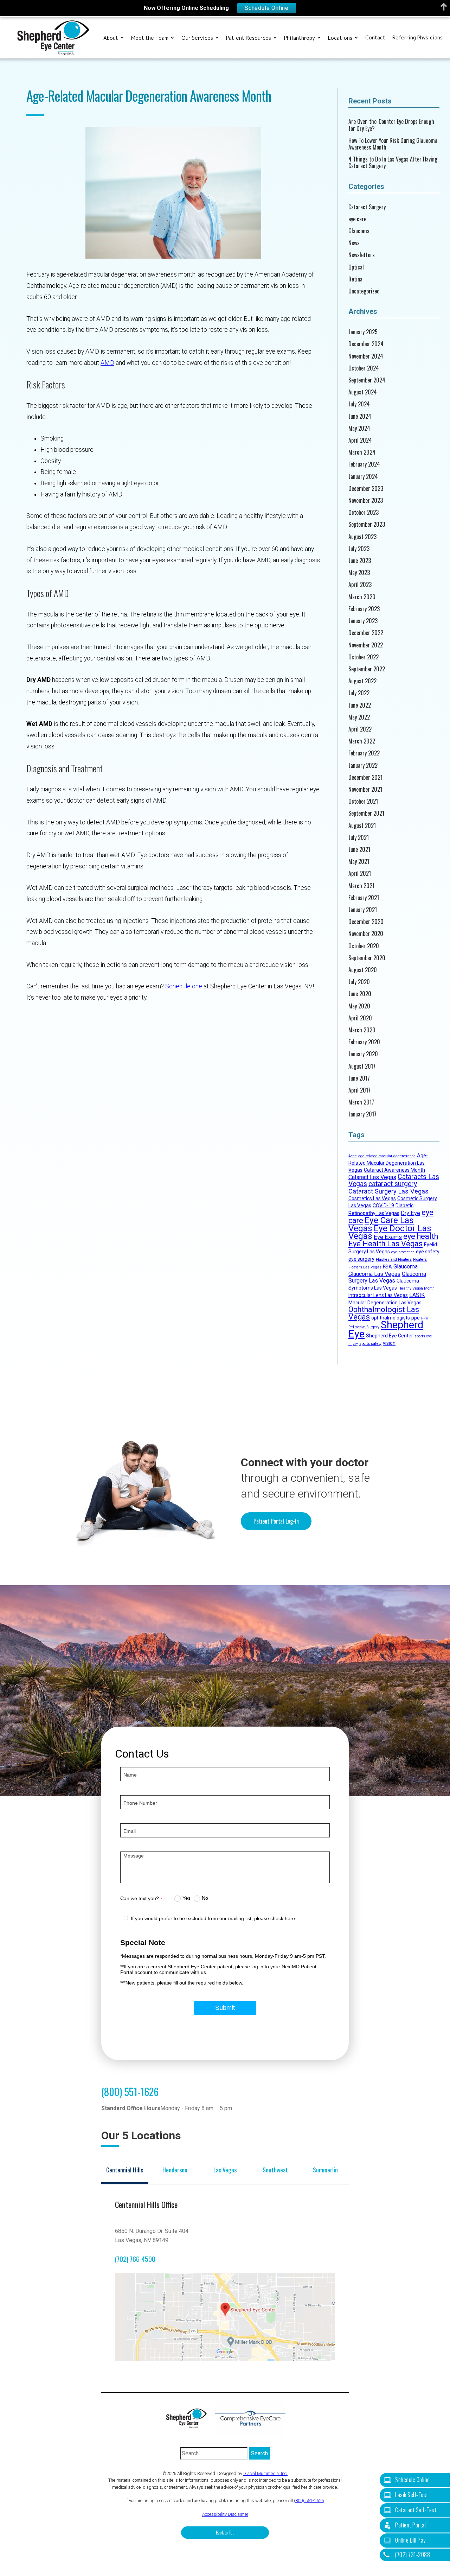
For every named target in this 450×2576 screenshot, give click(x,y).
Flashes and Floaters (394, 1259)
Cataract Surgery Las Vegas (388, 1191)
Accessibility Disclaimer (225, 2514)
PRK (425, 1318)
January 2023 (363, 621)
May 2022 (359, 717)
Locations (340, 38)
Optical (356, 267)
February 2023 (364, 609)
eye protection (403, 1252)
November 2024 (366, 356)
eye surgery (361, 1259)
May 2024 (359, 428)
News (354, 243)
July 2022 (359, 693)
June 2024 (360, 416)
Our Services (197, 38)
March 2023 (362, 597)
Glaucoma (359, 231)
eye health (421, 1236)
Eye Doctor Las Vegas (390, 1232)
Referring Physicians (417, 38)
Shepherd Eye (386, 1329)
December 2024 (366, 344)
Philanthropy (300, 38)
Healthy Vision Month (416, 1288)
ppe (416, 1318)
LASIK (417, 1295)
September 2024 (367, 380)
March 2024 (362, 452)
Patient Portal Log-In (276, 1521)
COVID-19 (383, 1205)
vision (389, 1343)
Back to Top (225, 2533)
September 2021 (366, 813)
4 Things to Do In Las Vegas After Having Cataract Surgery (393, 163)
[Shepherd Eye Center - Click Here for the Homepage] (190, 2418)
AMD (107, 363)
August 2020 (363, 970)
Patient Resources (249, 38)
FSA (387, 1267)
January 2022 (363, 765)
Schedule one (184, 986)
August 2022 (362, 681)
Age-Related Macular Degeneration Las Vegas (388, 1163)
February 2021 (364, 898)
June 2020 (360, 994)
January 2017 (362, 1114)
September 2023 (367, 524)
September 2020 (367, 958)
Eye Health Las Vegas (385, 1244)
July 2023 (359, 549)
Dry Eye (410, 1213)
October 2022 (364, 657)
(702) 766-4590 (135, 2259)
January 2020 (363, 1054)
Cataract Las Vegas (372, 1177)
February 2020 (364, 1042)
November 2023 (366, 501)
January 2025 (363, 332)
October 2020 (364, 946)
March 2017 (361, 1102)
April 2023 (360, 585)
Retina (355, 279)
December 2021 (365, 777)
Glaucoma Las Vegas (374, 1274)
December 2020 (366, 922)
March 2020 (362, 1030)
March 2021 (361, 886)
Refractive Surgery (364, 1327)
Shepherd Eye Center (390, 1336)
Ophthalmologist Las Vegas (384, 1313)
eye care (357, 219)
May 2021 (359, 862)
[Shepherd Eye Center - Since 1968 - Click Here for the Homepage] (53, 38)
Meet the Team (150, 38)
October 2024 (364, 368)
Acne (353, 1156)
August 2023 (362, 537)
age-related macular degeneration (387, 1156)
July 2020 (359, 982)
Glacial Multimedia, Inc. (265, 2473)
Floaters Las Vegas (365, 1267)
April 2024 (360, 440)
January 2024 (363, 477)
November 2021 (365, 789)
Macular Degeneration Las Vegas (385, 1303)
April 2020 (360, 1018)
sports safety (370, 1344)
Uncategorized (364, 291)
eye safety (428, 1252)
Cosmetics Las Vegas (372, 1198)
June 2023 (360, 561)
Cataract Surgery (367, 207)
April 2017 (359, 1090)
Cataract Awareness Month (394, 1170)
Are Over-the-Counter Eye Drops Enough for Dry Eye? (391, 125)
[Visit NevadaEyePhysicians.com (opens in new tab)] (250, 2418)
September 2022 (367, 669)
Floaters (420, 1259)
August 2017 (362, 1066)
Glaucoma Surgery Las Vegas (387, 1277)
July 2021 (359, 838)
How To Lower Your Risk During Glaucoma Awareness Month (393, 144)
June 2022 (360, 705)
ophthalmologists (391, 1318)
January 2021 (363, 910)
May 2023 (359, 573)
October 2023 (364, 512)
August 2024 (363, 392)
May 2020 (359, 1006)
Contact (375, 38)
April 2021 (360, 874)
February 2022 (364, 753)
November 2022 (366, 645)
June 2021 (359, 850)
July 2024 (359, 404)
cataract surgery (393, 1184)
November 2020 (366, 934)
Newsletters (362, 255)
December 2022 (366, 633)
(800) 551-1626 (130, 2091)
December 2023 (366, 489)
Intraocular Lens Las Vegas (378, 1295)
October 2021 (363, 801)
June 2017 (359, 1078)
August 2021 (362, 826)
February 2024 (364, 464)
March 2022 (362, 741)
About (111, 38)
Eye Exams (388, 1237)
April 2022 (360, 729)
